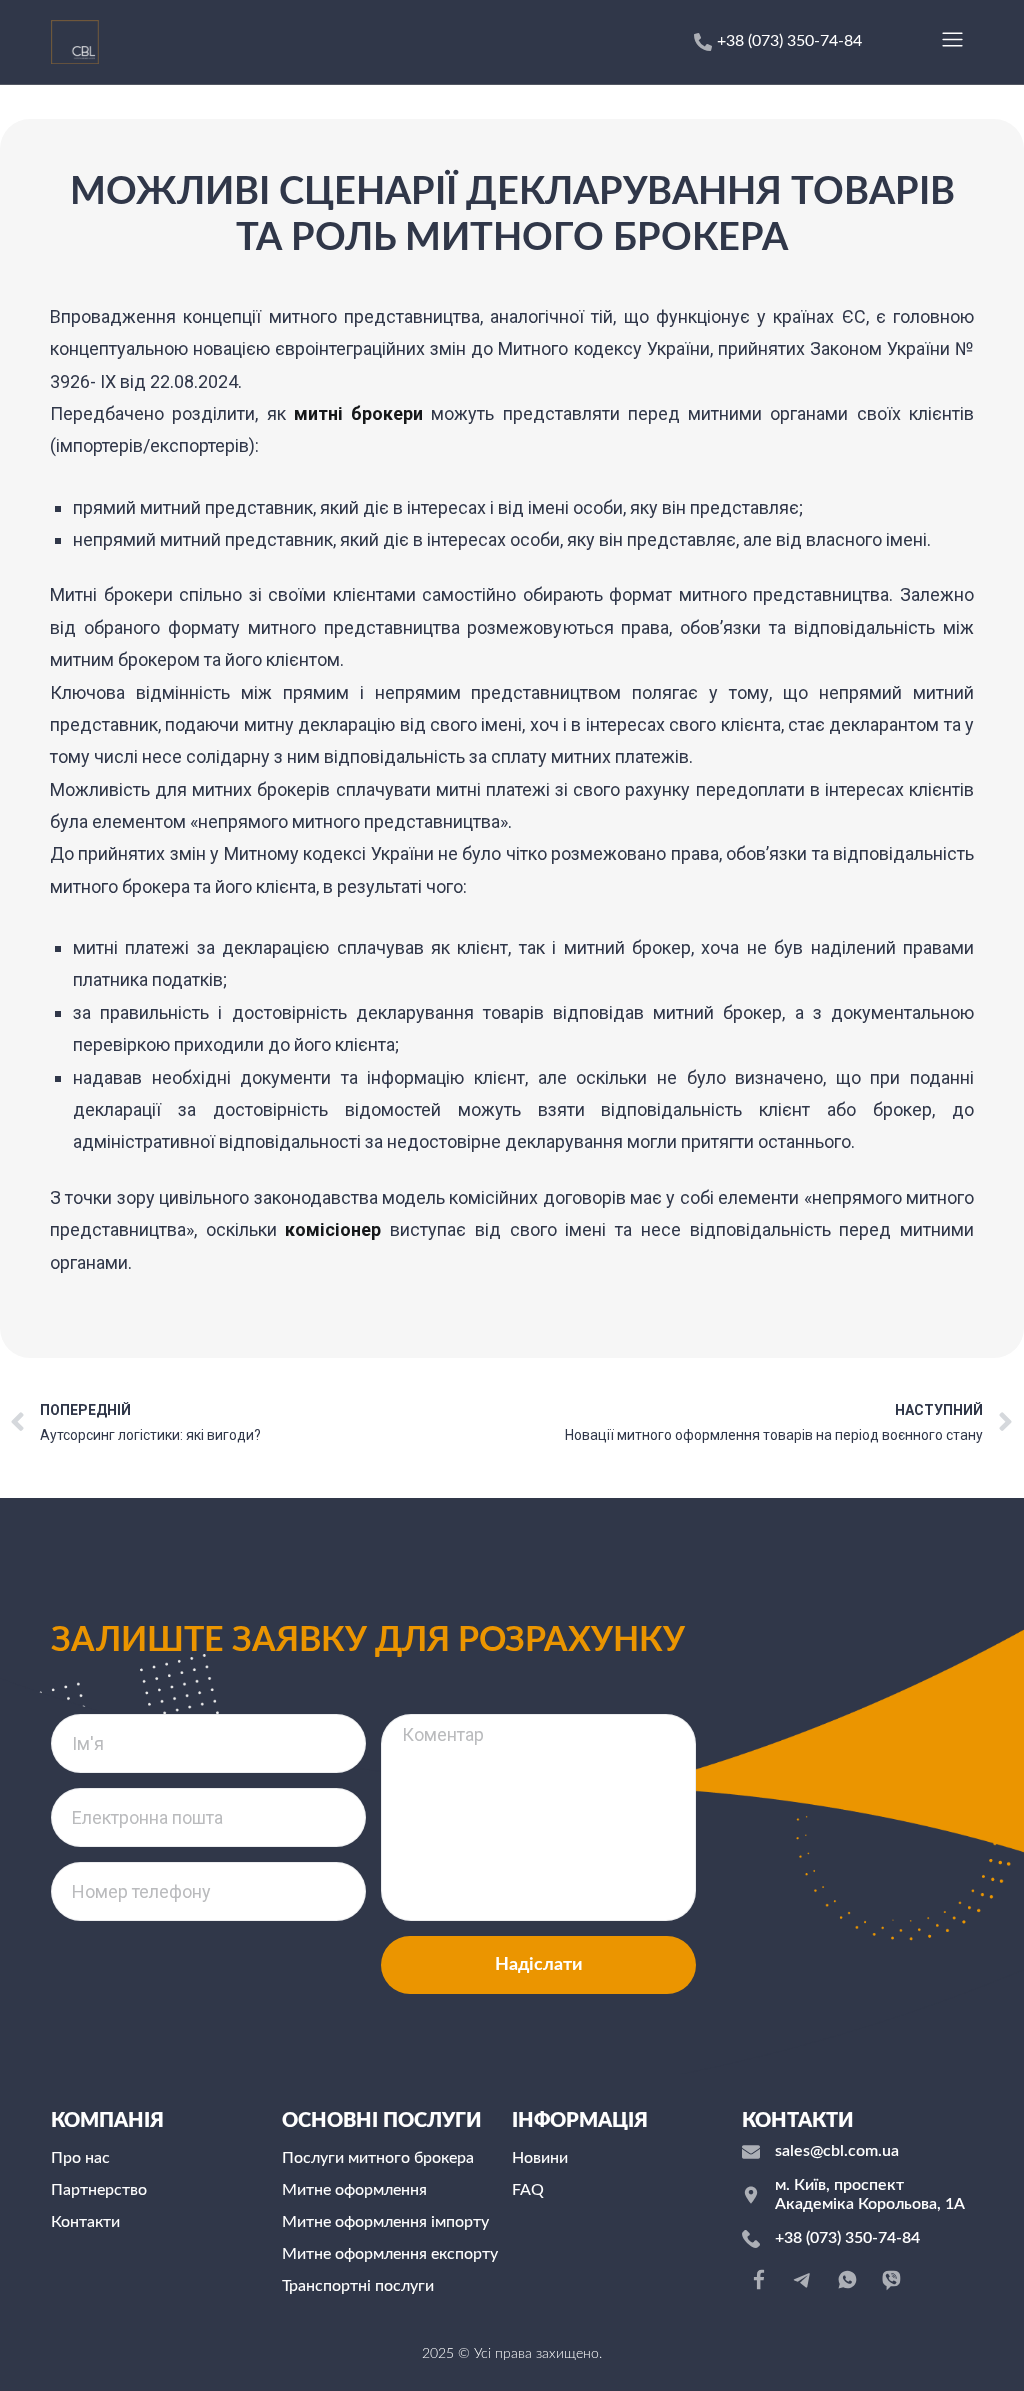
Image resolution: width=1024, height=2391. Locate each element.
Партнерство (99, 2190)
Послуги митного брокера (378, 2158)
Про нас (80, 2158)
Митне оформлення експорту (390, 2254)
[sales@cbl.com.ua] (751, 2152)
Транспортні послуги (358, 2286)
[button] (952, 42)
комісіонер (333, 1229)
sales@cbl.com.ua (837, 2151)
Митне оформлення (354, 2190)
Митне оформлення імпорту (385, 2222)
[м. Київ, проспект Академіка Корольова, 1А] (751, 2195)
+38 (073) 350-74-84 (847, 2238)
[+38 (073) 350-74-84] (751, 2239)
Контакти (85, 2222)
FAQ (528, 2190)
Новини (540, 2158)
